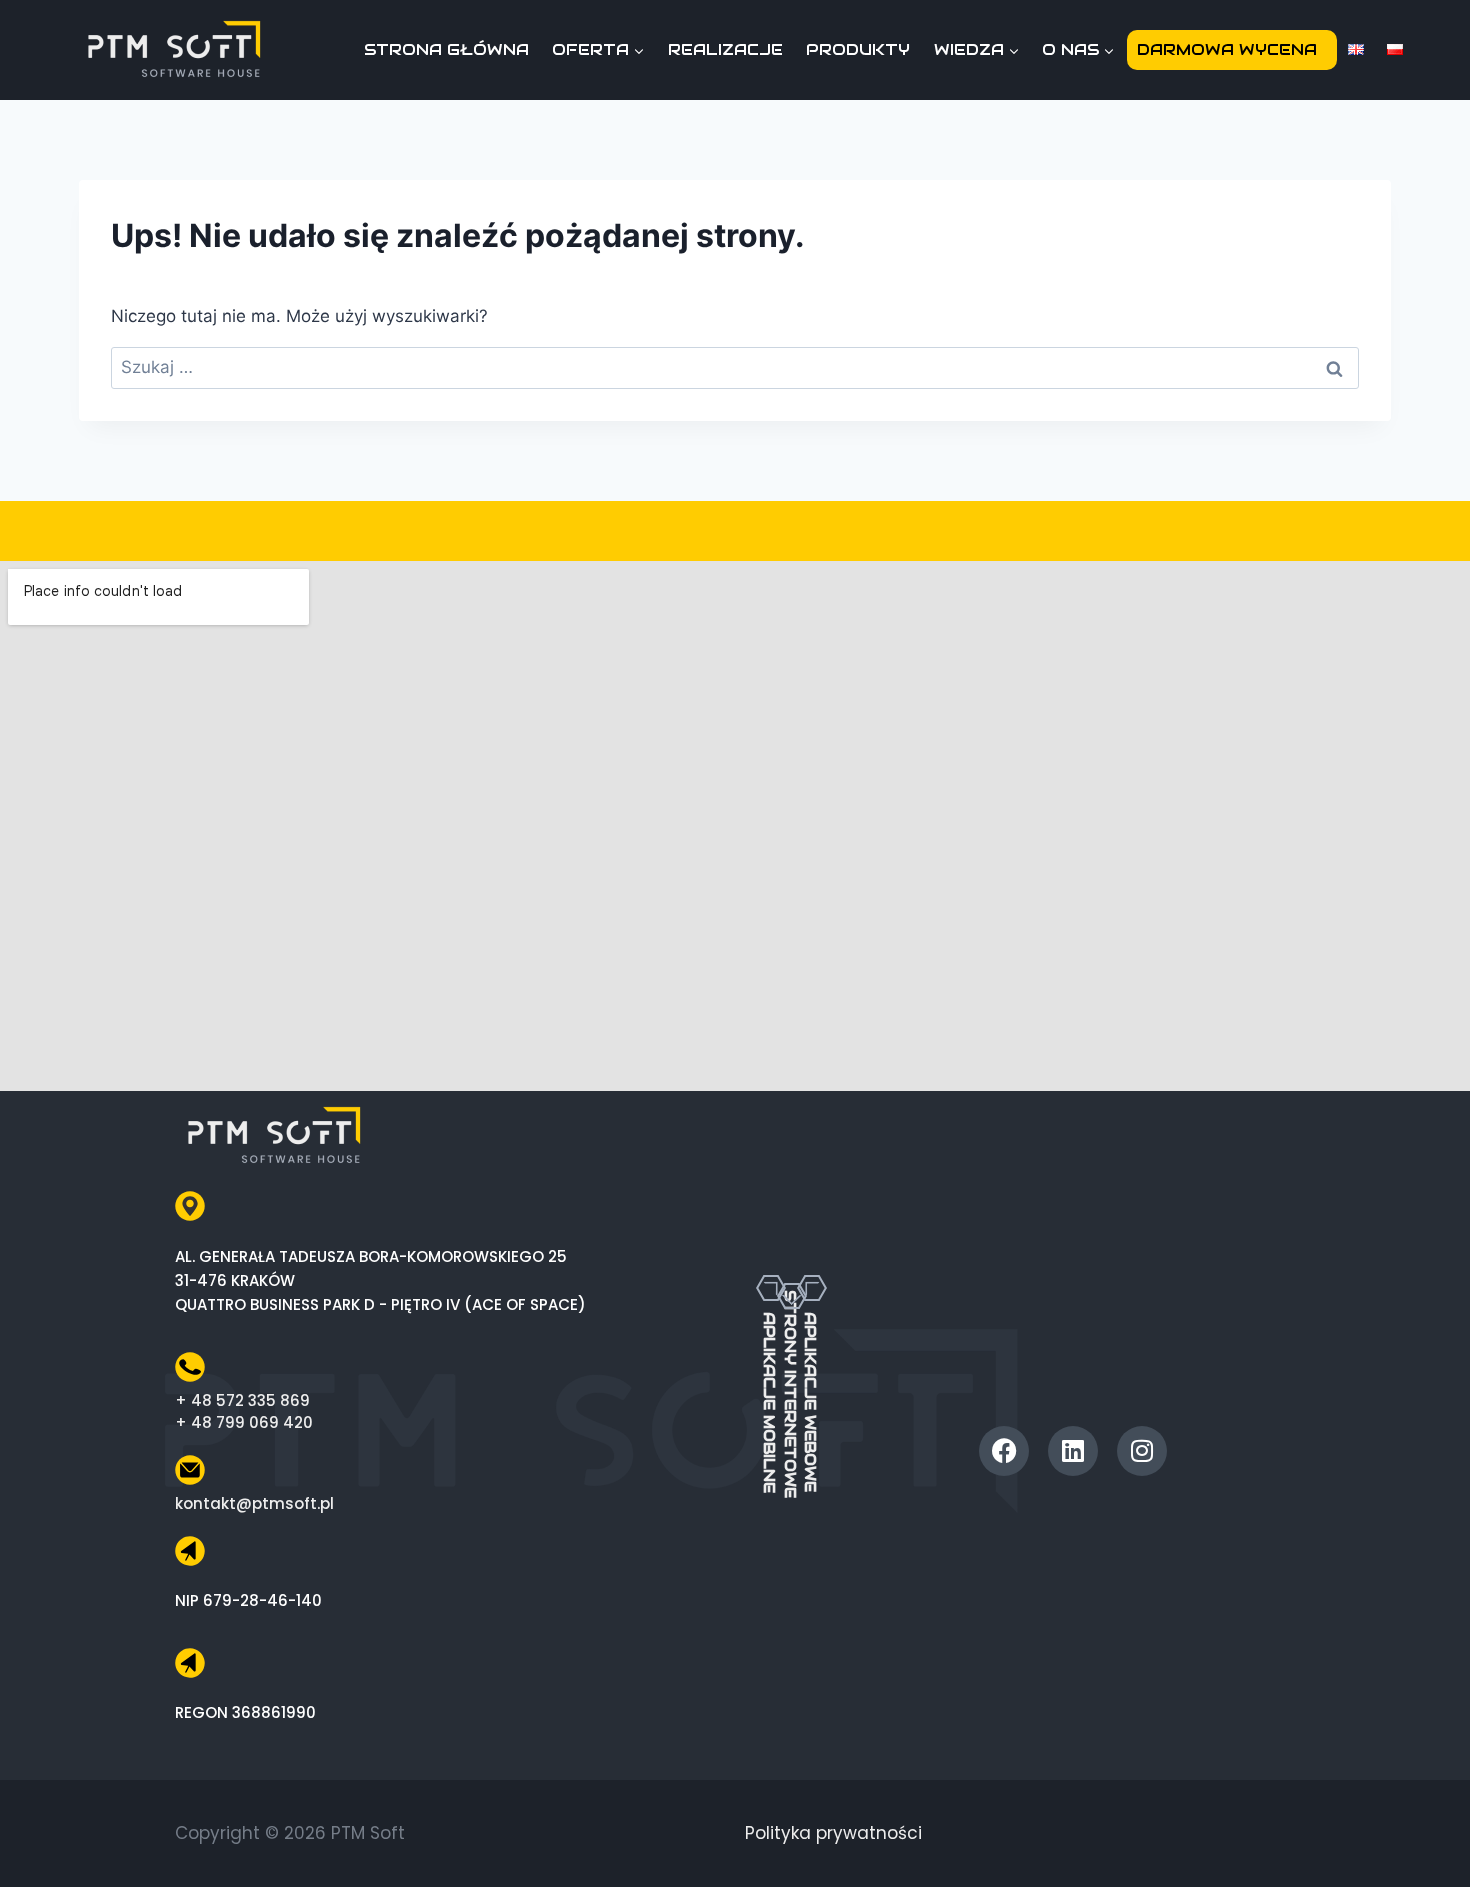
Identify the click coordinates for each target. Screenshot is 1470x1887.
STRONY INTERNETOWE (790, 1394)
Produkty (858, 49)
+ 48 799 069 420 (244, 1422)
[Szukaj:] (735, 367)
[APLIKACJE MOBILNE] (771, 1288)
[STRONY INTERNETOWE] (792, 1266)
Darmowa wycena (1227, 49)
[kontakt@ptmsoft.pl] (190, 1470)
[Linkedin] (1073, 1451)
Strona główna (446, 49)
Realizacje (725, 49)
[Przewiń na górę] (1432, 1835)
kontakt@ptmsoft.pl (254, 1503)
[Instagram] (1142, 1451)
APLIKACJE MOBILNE (769, 1402)
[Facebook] (1004, 1451)
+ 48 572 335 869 (242, 1400)
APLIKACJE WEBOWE (810, 1402)
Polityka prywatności (833, 1833)
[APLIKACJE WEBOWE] (812, 1288)
